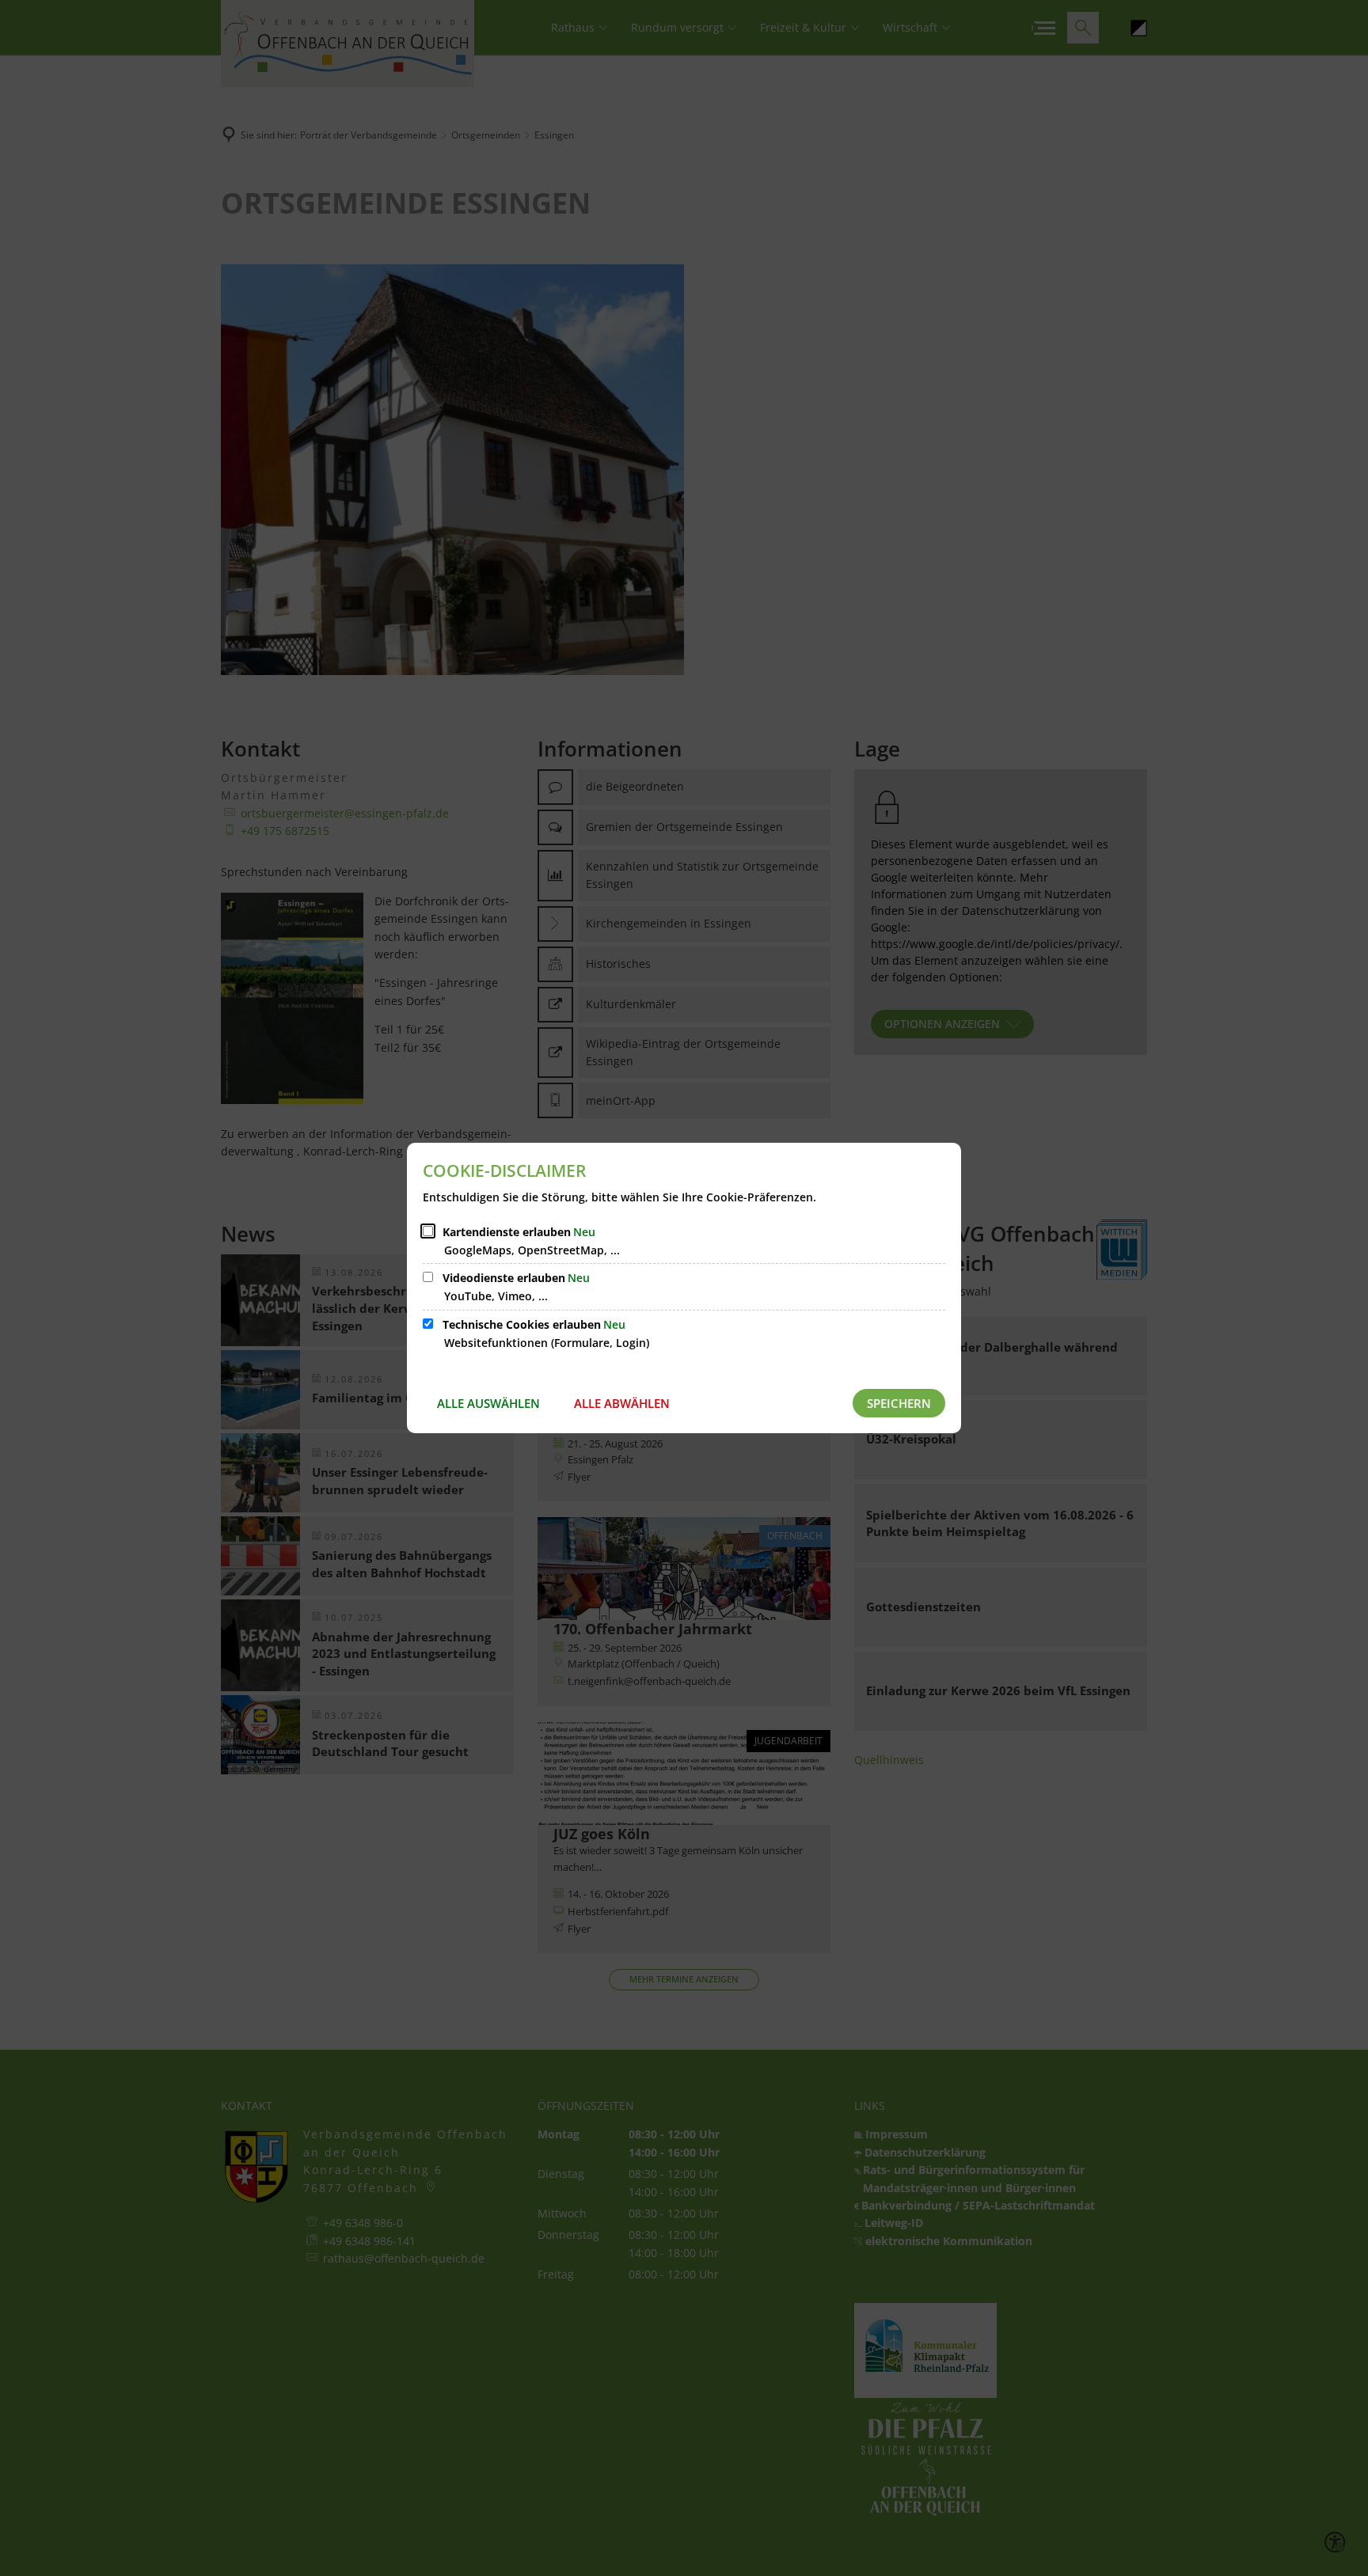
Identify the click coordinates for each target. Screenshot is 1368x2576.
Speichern (899, 1403)
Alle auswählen (488, 1403)
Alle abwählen (622, 1403)
